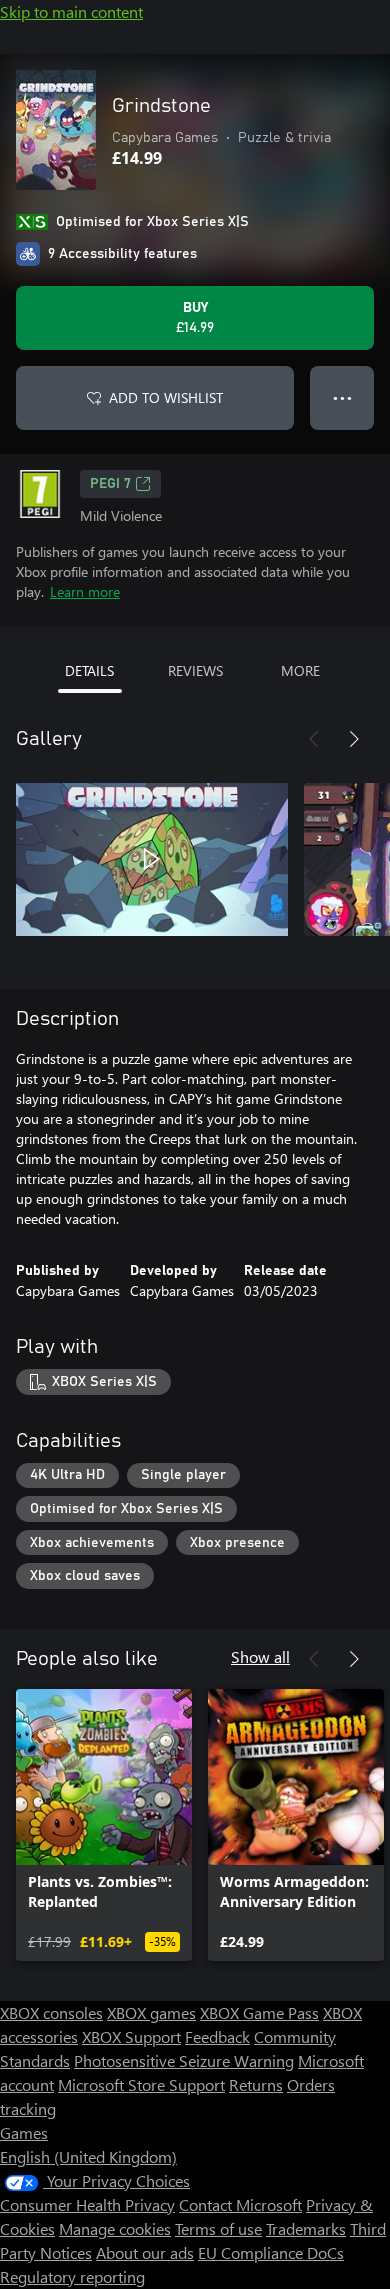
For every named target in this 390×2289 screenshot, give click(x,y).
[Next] (354, 739)
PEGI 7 (110, 484)
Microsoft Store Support (141, 2084)
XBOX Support (131, 2036)
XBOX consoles (51, 2012)
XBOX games (151, 2012)
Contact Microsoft (240, 2204)
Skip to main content (71, 11)
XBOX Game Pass (259, 2012)
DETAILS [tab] (89, 670)
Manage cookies (115, 2228)
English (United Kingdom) (88, 2156)
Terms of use (218, 2228)
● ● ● (342, 397)
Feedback (217, 2036)
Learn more (85, 591)
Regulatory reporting (72, 2276)
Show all (260, 1656)
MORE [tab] (300, 670)
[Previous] (314, 739)
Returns (256, 2084)
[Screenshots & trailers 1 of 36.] (152, 859)
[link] (104, 1825)
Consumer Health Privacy (87, 2204)
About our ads (145, 2252)
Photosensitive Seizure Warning (184, 2060)
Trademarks (306, 2228)
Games (24, 2132)
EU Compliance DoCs (271, 2252)
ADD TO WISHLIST (166, 397)
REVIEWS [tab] (195, 670)
